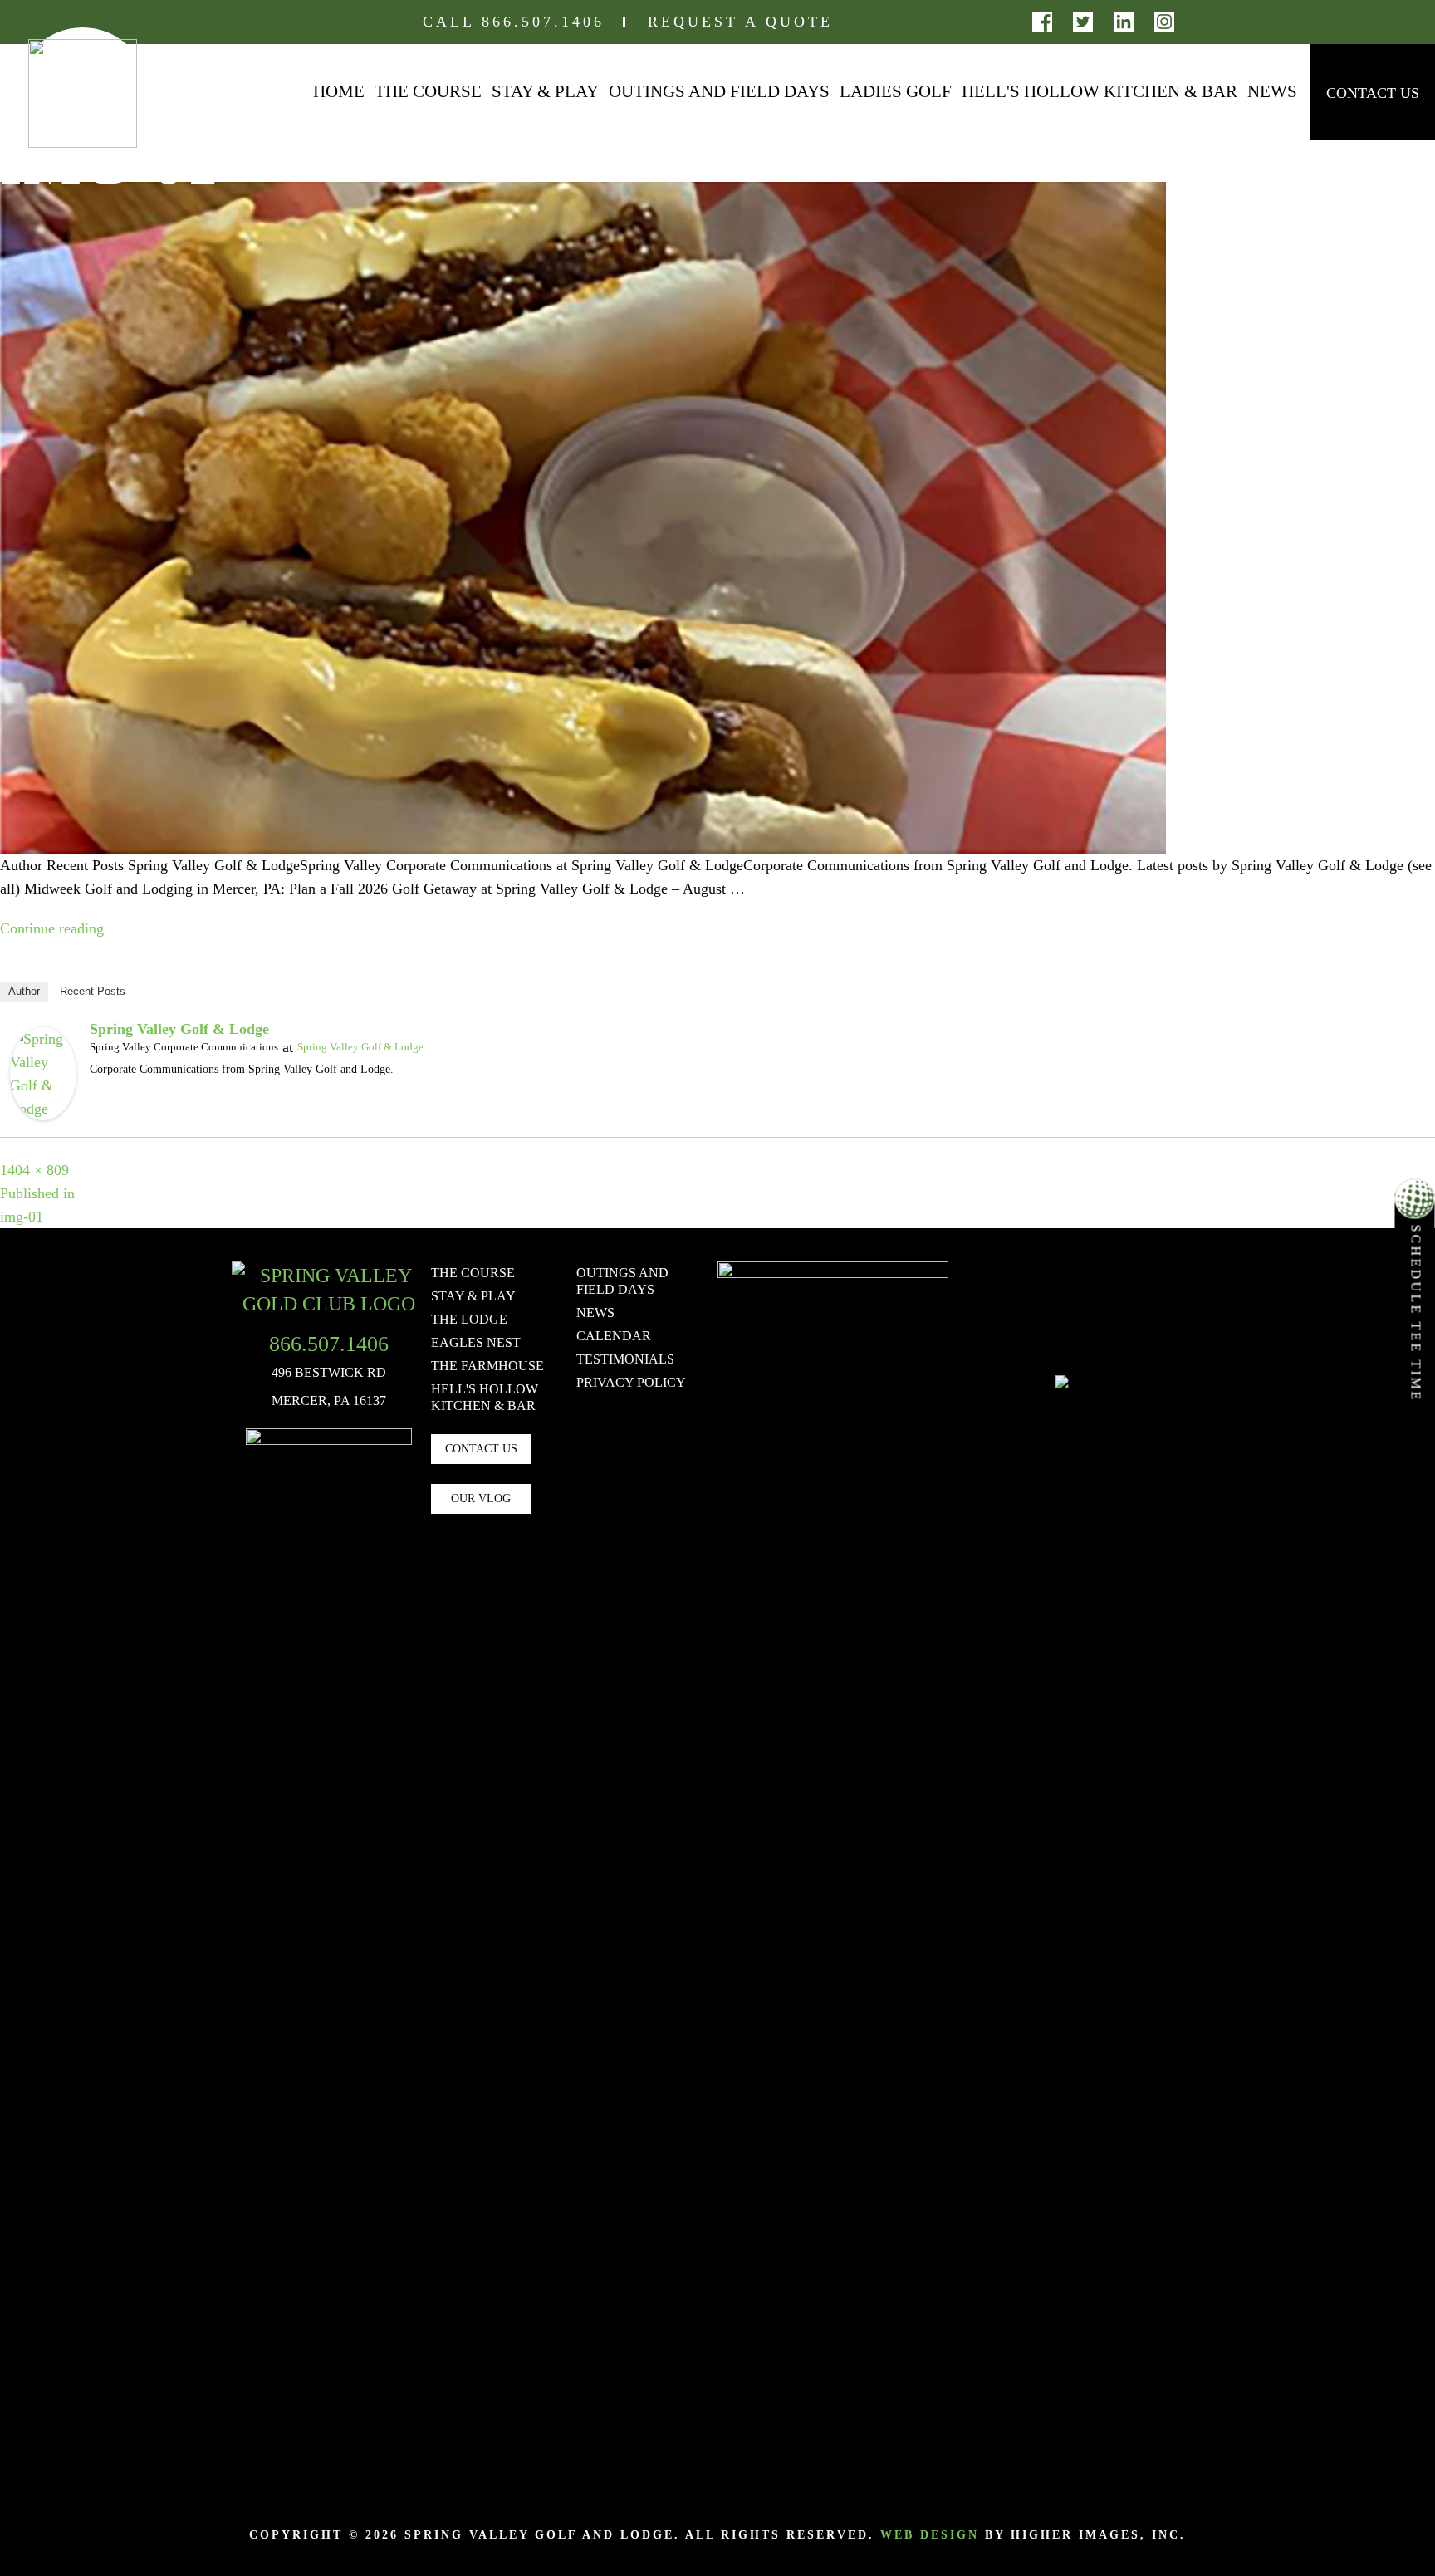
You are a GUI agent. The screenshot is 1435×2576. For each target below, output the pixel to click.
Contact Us (1373, 93)
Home (339, 91)
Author (24, 991)
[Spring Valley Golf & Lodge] (43, 1072)
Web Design (930, 2535)
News (1272, 91)
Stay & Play (545, 91)
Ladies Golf (896, 91)
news (595, 1312)
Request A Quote (740, 22)
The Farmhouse (487, 1366)
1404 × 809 (34, 1170)
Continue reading (52, 928)
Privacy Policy (631, 1382)
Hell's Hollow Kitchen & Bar (1100, 91)
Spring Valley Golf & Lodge (179, 1029)
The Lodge (469, 1319)
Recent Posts (93, 991)
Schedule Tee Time (1416, 1311)
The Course (428, 91)
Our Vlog (481, 1499)
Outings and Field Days (719, 91)
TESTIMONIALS (625, 1359)
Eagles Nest (476, 1342)
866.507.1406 (543, 22)
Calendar (614, 1336)
